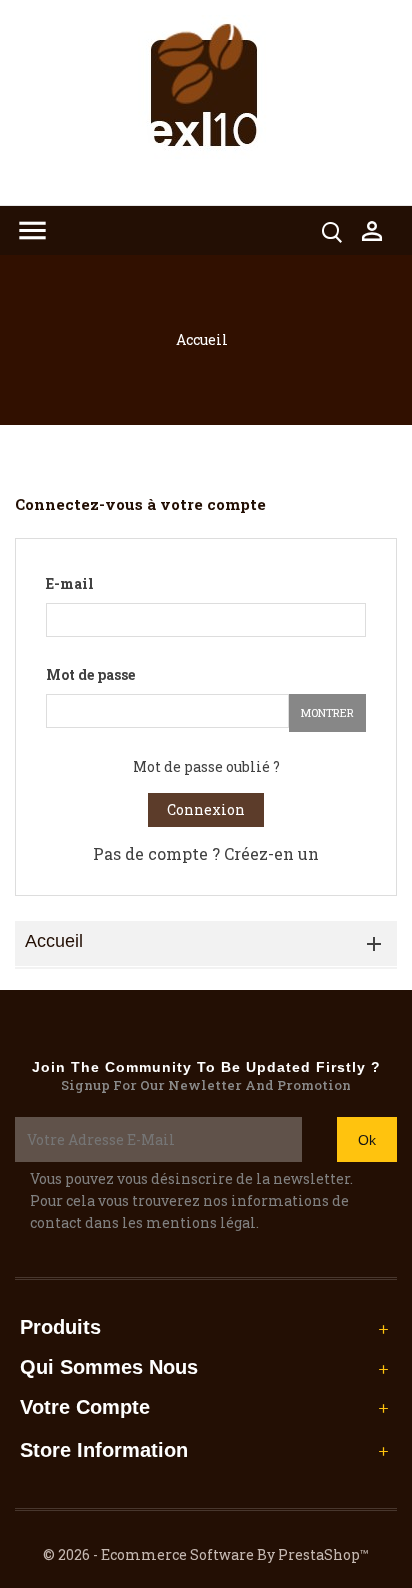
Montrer (327, 712)
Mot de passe (90, 674)
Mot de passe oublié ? (206, 766)
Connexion (206, 809)
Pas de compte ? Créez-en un (206, 853)
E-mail (70, 583)
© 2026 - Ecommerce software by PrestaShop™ (206, 1554)
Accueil (54, 941)
